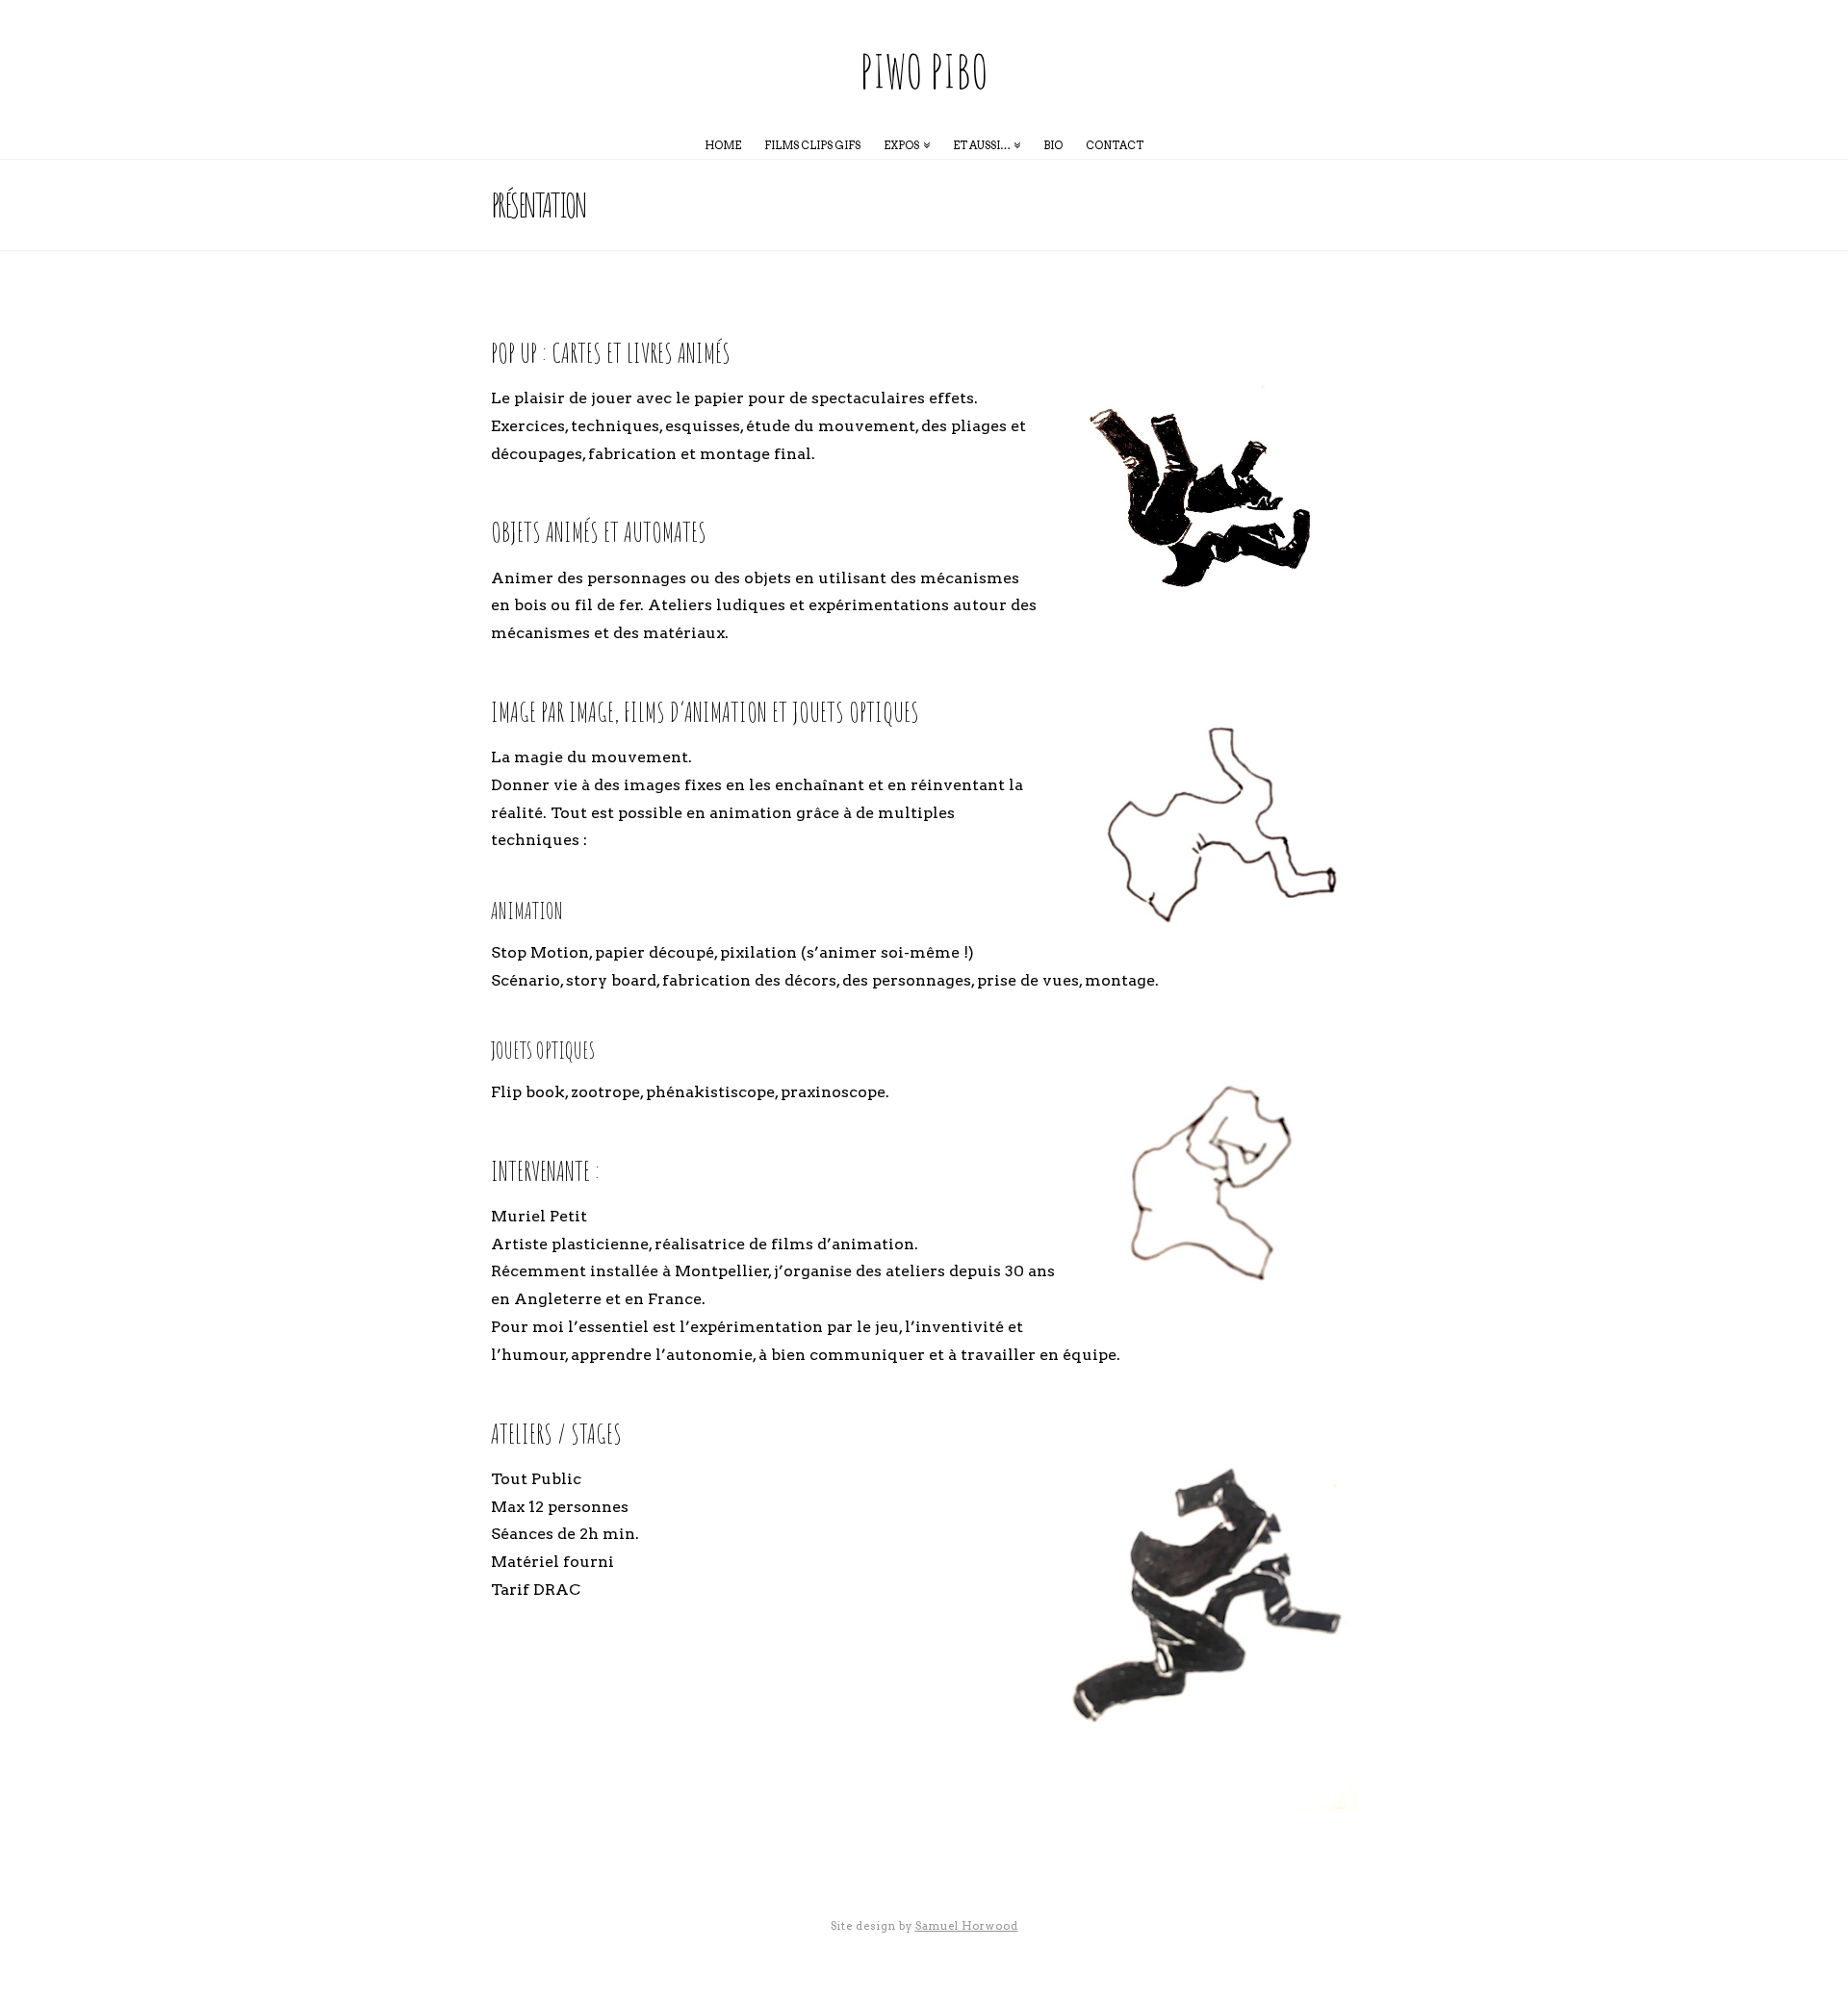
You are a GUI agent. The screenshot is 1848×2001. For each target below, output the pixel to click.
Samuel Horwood (967, 1926)
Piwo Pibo (924, 71)
